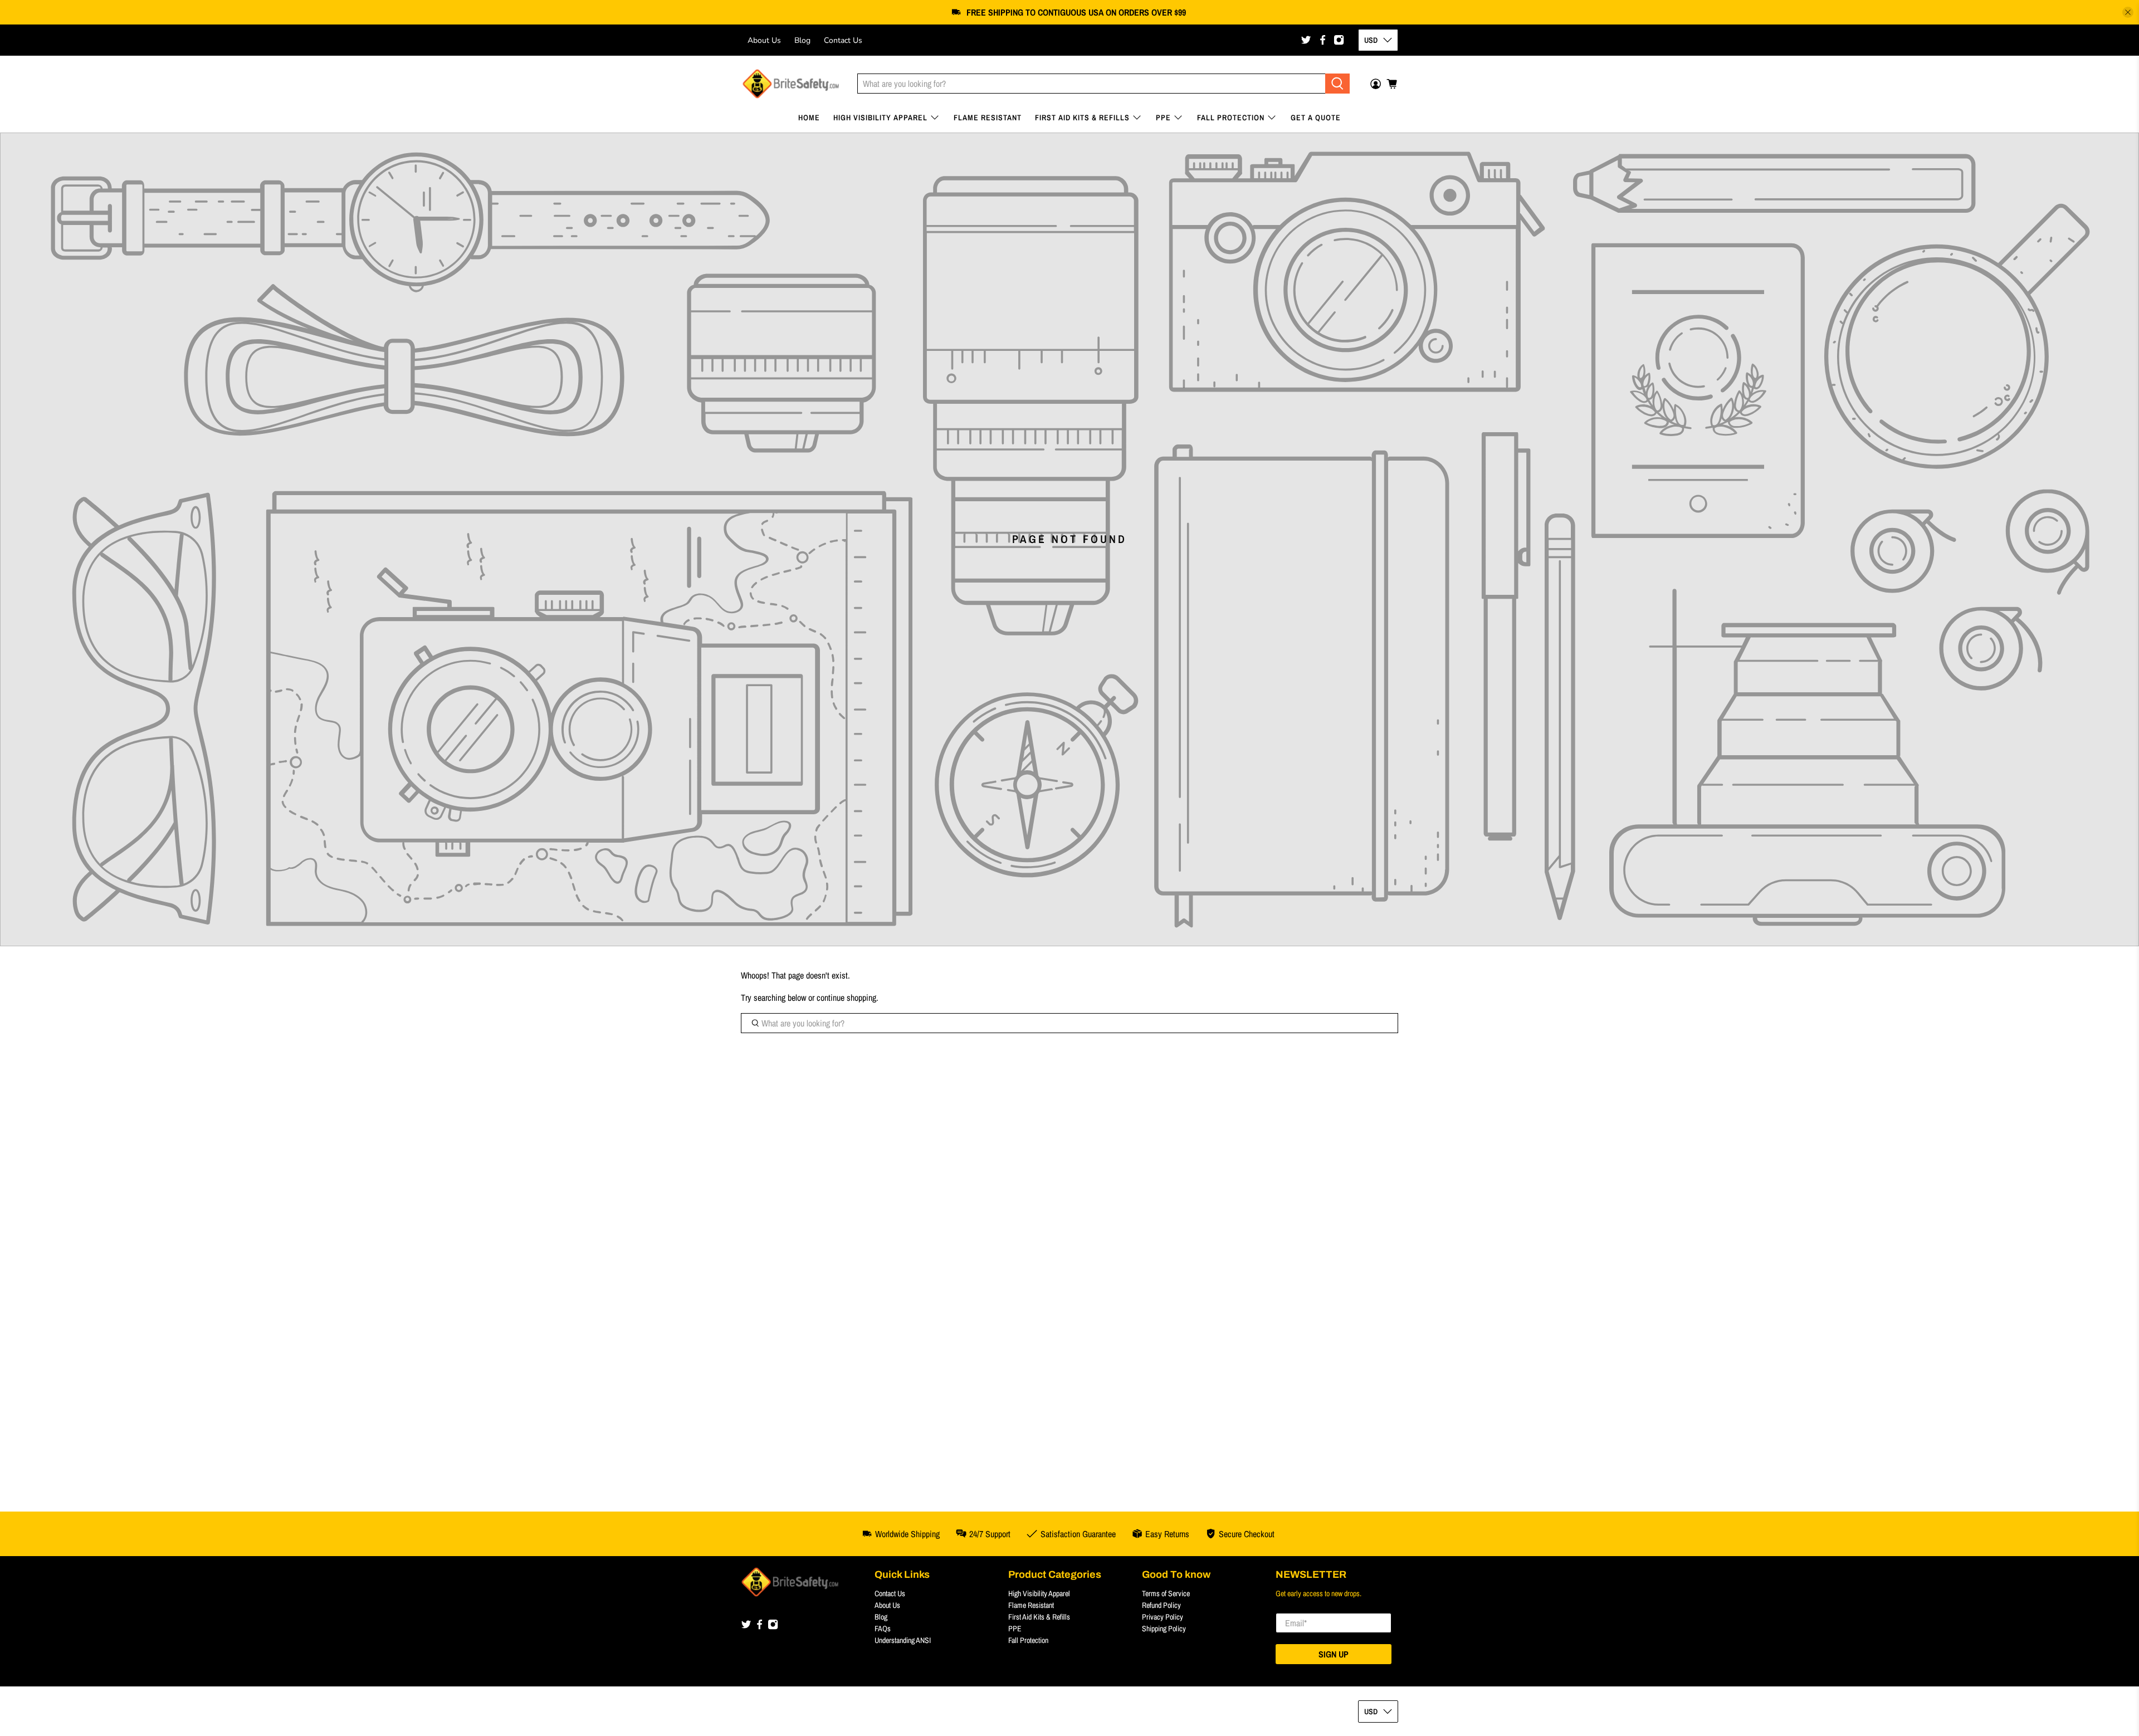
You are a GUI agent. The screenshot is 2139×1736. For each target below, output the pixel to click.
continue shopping (846, 997)
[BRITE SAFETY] (791, 84)
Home (809, 118)
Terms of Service (1166, 1593)
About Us (764, 40)
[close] (2128, 12)
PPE (1163, 118)
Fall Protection (1231, 118)
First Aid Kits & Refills (1082, 118)
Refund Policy (1161, 1605)
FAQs (883, 1629)
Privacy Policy (1163, 1617)
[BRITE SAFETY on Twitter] (1306, 40)
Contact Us (843, 40)
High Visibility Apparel (880, 118)
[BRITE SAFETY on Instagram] (1339, 40)
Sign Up (1334, 1654)
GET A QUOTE (1316, 118)
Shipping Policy (1164, 1629)
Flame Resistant (988, 118)
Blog (802, 40)
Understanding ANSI (903, 1640)
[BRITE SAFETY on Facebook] (1323, 40)
